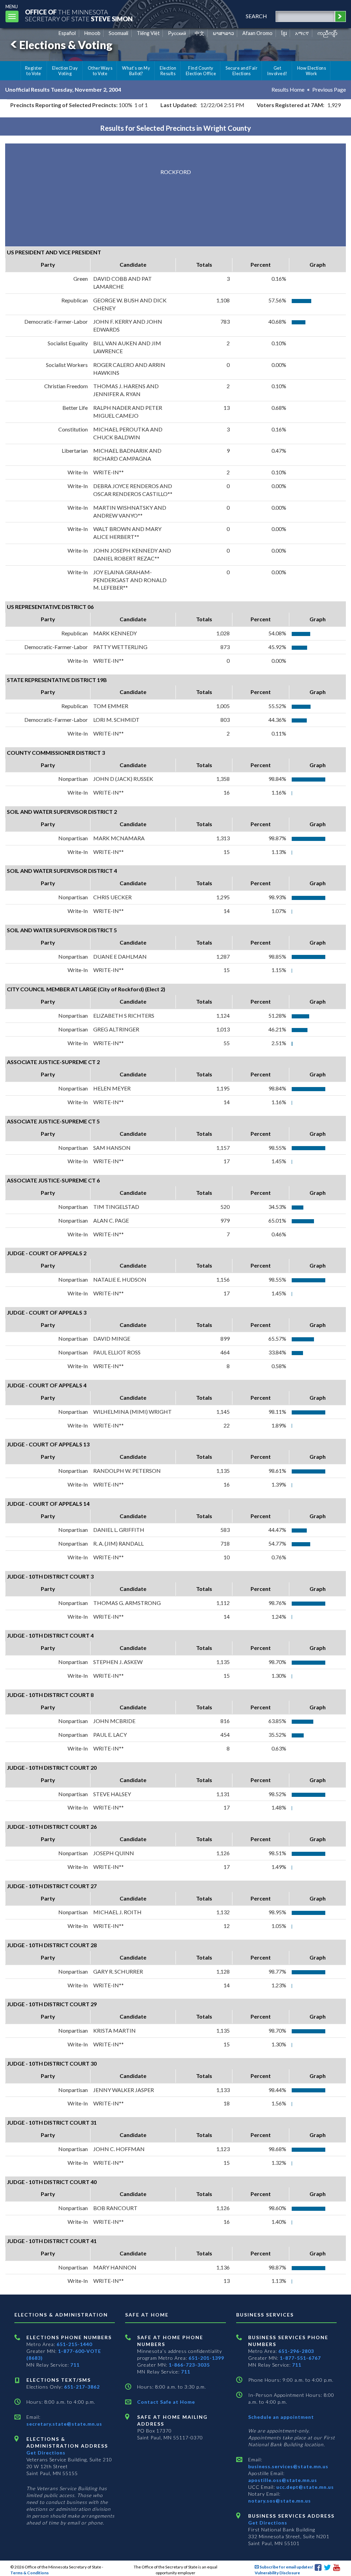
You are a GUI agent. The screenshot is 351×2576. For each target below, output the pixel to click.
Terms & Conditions (29, 2573)
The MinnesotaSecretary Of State (79, 15)
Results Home (288, 89)
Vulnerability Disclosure (277, 2573)
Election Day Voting (65, 71)
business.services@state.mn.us (288, 2466)
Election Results (168, 71)
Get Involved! (277, 71)
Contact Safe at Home (166, 2402)
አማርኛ (302, 33)
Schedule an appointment (281, 2417)
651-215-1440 (74, 2344)
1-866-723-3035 (189, 2365)
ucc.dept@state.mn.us (304, 2487)
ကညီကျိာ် (328, 33)
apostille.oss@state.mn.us (283, 2480)
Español (67, 33)
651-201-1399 (206, 2358)
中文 (199, 33)
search (256, 16)
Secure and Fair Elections (241, 71)
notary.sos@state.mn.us (280, 2501)
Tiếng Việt (148, 33)
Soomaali (118, 33)
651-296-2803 (296, 2351)
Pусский (177, 33)
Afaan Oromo (257, 33)
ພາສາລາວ (223, 33)
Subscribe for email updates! (286, 2567)
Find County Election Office (201, 71)
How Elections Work (312, 71)
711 (75, 2365)
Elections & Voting (66, 45)
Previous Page (329, 89)
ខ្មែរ (284, 33)
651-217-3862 (82, 2387)
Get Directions (46, 2453)
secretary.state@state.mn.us (64, 2424)
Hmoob (92, 33)
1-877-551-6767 (300, 2358)
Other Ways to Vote (100, 71)
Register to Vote (34, 71)
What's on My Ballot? (136, 71)
